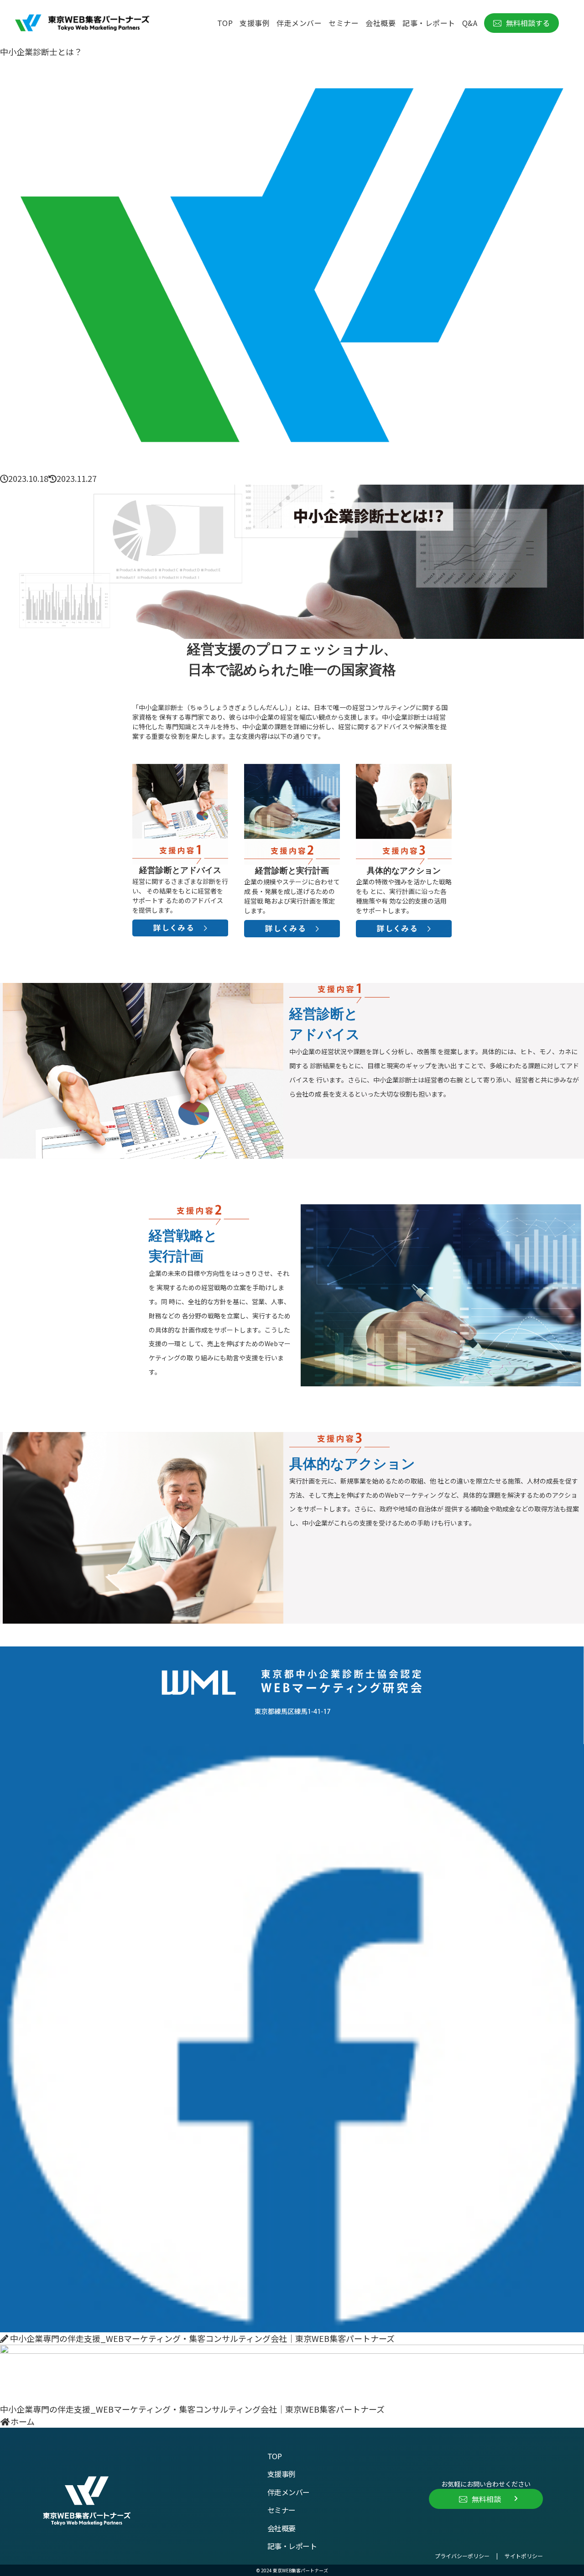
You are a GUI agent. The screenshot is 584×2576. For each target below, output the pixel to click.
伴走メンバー (289, 2492)
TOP (275, 2456)
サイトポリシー (524, 2556)
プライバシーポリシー (462, 2556)
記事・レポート (292, 2546)
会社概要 (282, 2528)
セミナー (282, 2510)
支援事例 (282, 2474)
